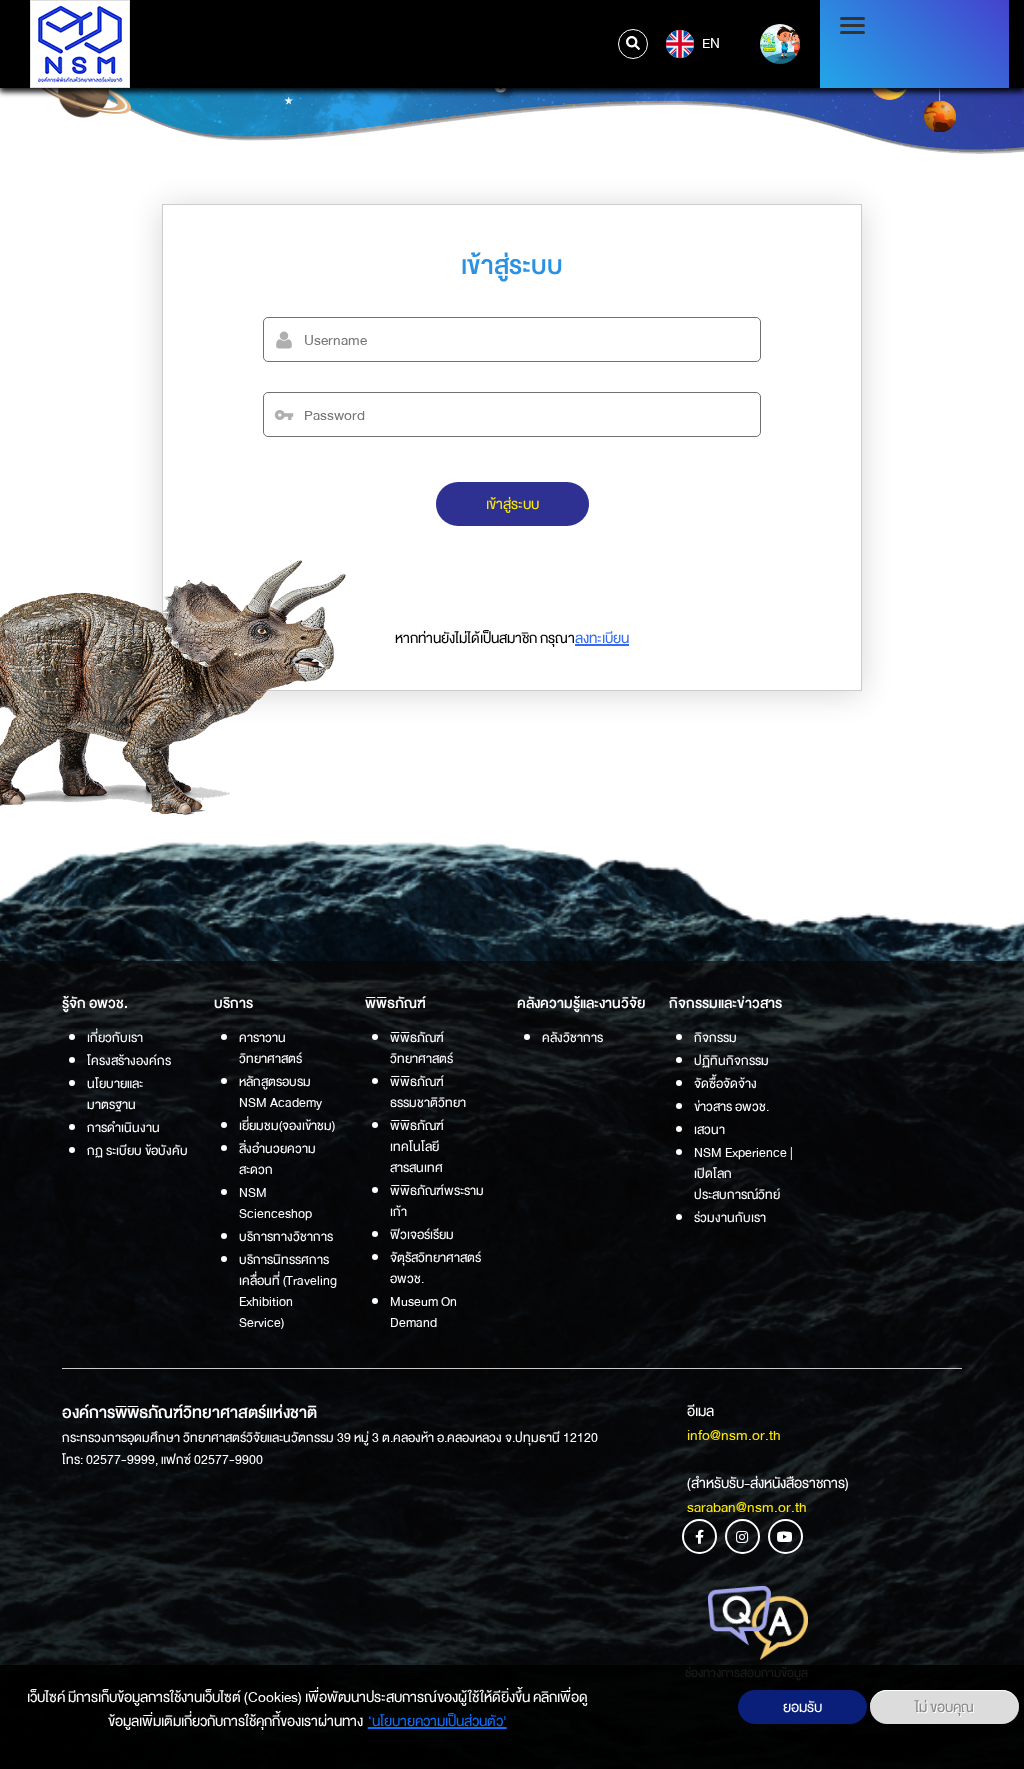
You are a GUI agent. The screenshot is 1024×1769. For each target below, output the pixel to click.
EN (709, 43)
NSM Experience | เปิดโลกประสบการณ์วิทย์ (743, 1173)
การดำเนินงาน (123, 1127)
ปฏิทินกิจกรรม (731, 1060)
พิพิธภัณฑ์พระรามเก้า (437, 1201)
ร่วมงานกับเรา (730, 1217)
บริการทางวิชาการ (286, 1236)
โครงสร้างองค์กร (129, 1060)
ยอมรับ (802, 1707)
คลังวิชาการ (572, 1037)
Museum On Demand (423, 1312)
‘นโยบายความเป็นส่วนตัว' (437, 1721)
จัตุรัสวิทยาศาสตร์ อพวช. (435, 1268)
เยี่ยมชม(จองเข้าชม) (287, 1125)
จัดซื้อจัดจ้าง (725, 1083)
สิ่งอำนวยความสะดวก (277, 1159)
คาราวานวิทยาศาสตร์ (270, 1048)
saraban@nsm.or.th (747, 1507)
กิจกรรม (715, 1037)
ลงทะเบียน (602, 638)
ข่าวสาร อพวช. (731, 1106)
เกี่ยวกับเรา (115, 1037)
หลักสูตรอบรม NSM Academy (280, 1092)
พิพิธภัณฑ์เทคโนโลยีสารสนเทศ (417, 1146)
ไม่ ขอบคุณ (944, 1707)
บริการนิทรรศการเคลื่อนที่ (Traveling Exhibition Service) (288, 1291)
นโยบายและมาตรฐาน (115, 1094)
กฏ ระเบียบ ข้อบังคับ (137, 1150)
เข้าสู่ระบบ (512, 504)
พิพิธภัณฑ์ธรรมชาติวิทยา (428, 1092)
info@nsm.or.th (734, 1435)
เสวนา (709, 1129)
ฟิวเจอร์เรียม (422, 1234)
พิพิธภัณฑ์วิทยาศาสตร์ (421, 1048)
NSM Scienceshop (275, 1203)
